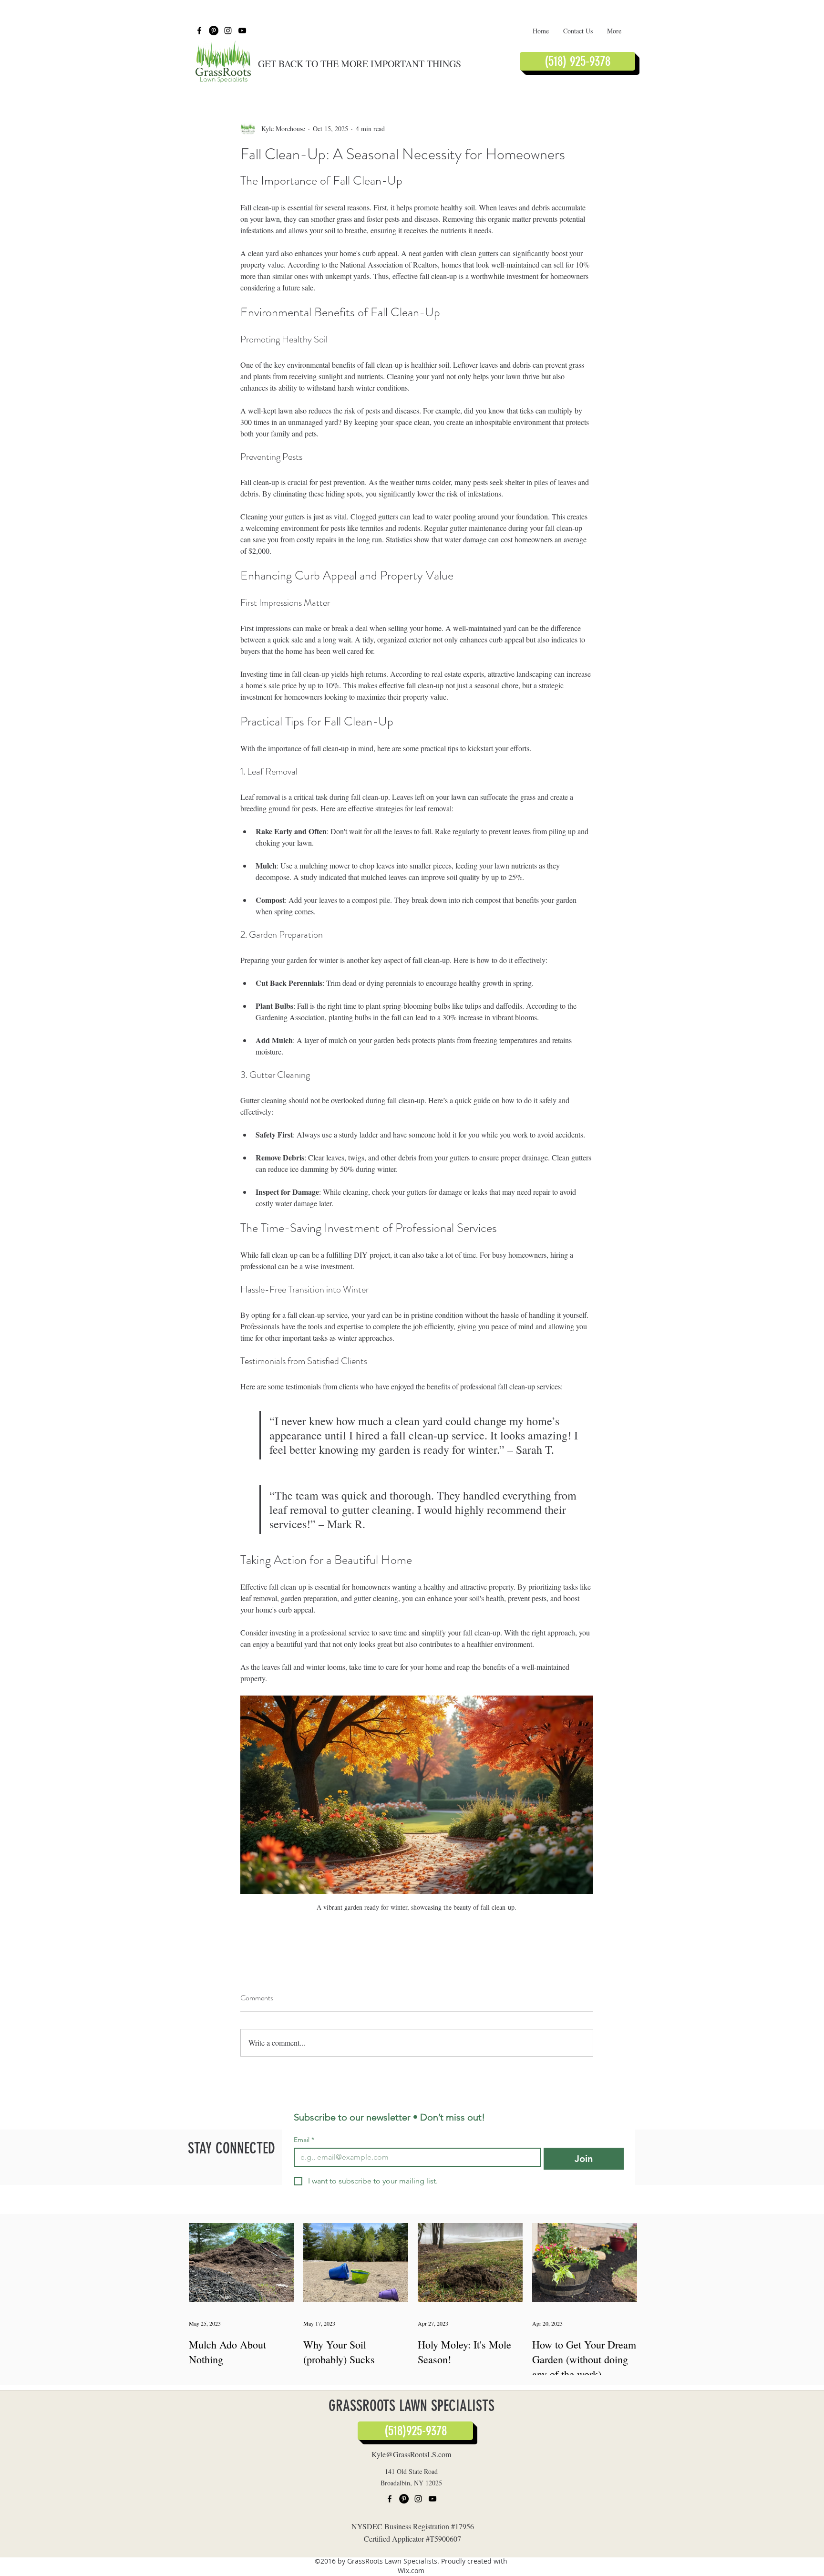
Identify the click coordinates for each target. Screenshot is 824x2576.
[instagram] (228, 31)
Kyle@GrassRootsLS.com (411, 2454)
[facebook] (199, 31)
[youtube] (242, 31)
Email (304, 2140)
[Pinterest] (214, 31)
